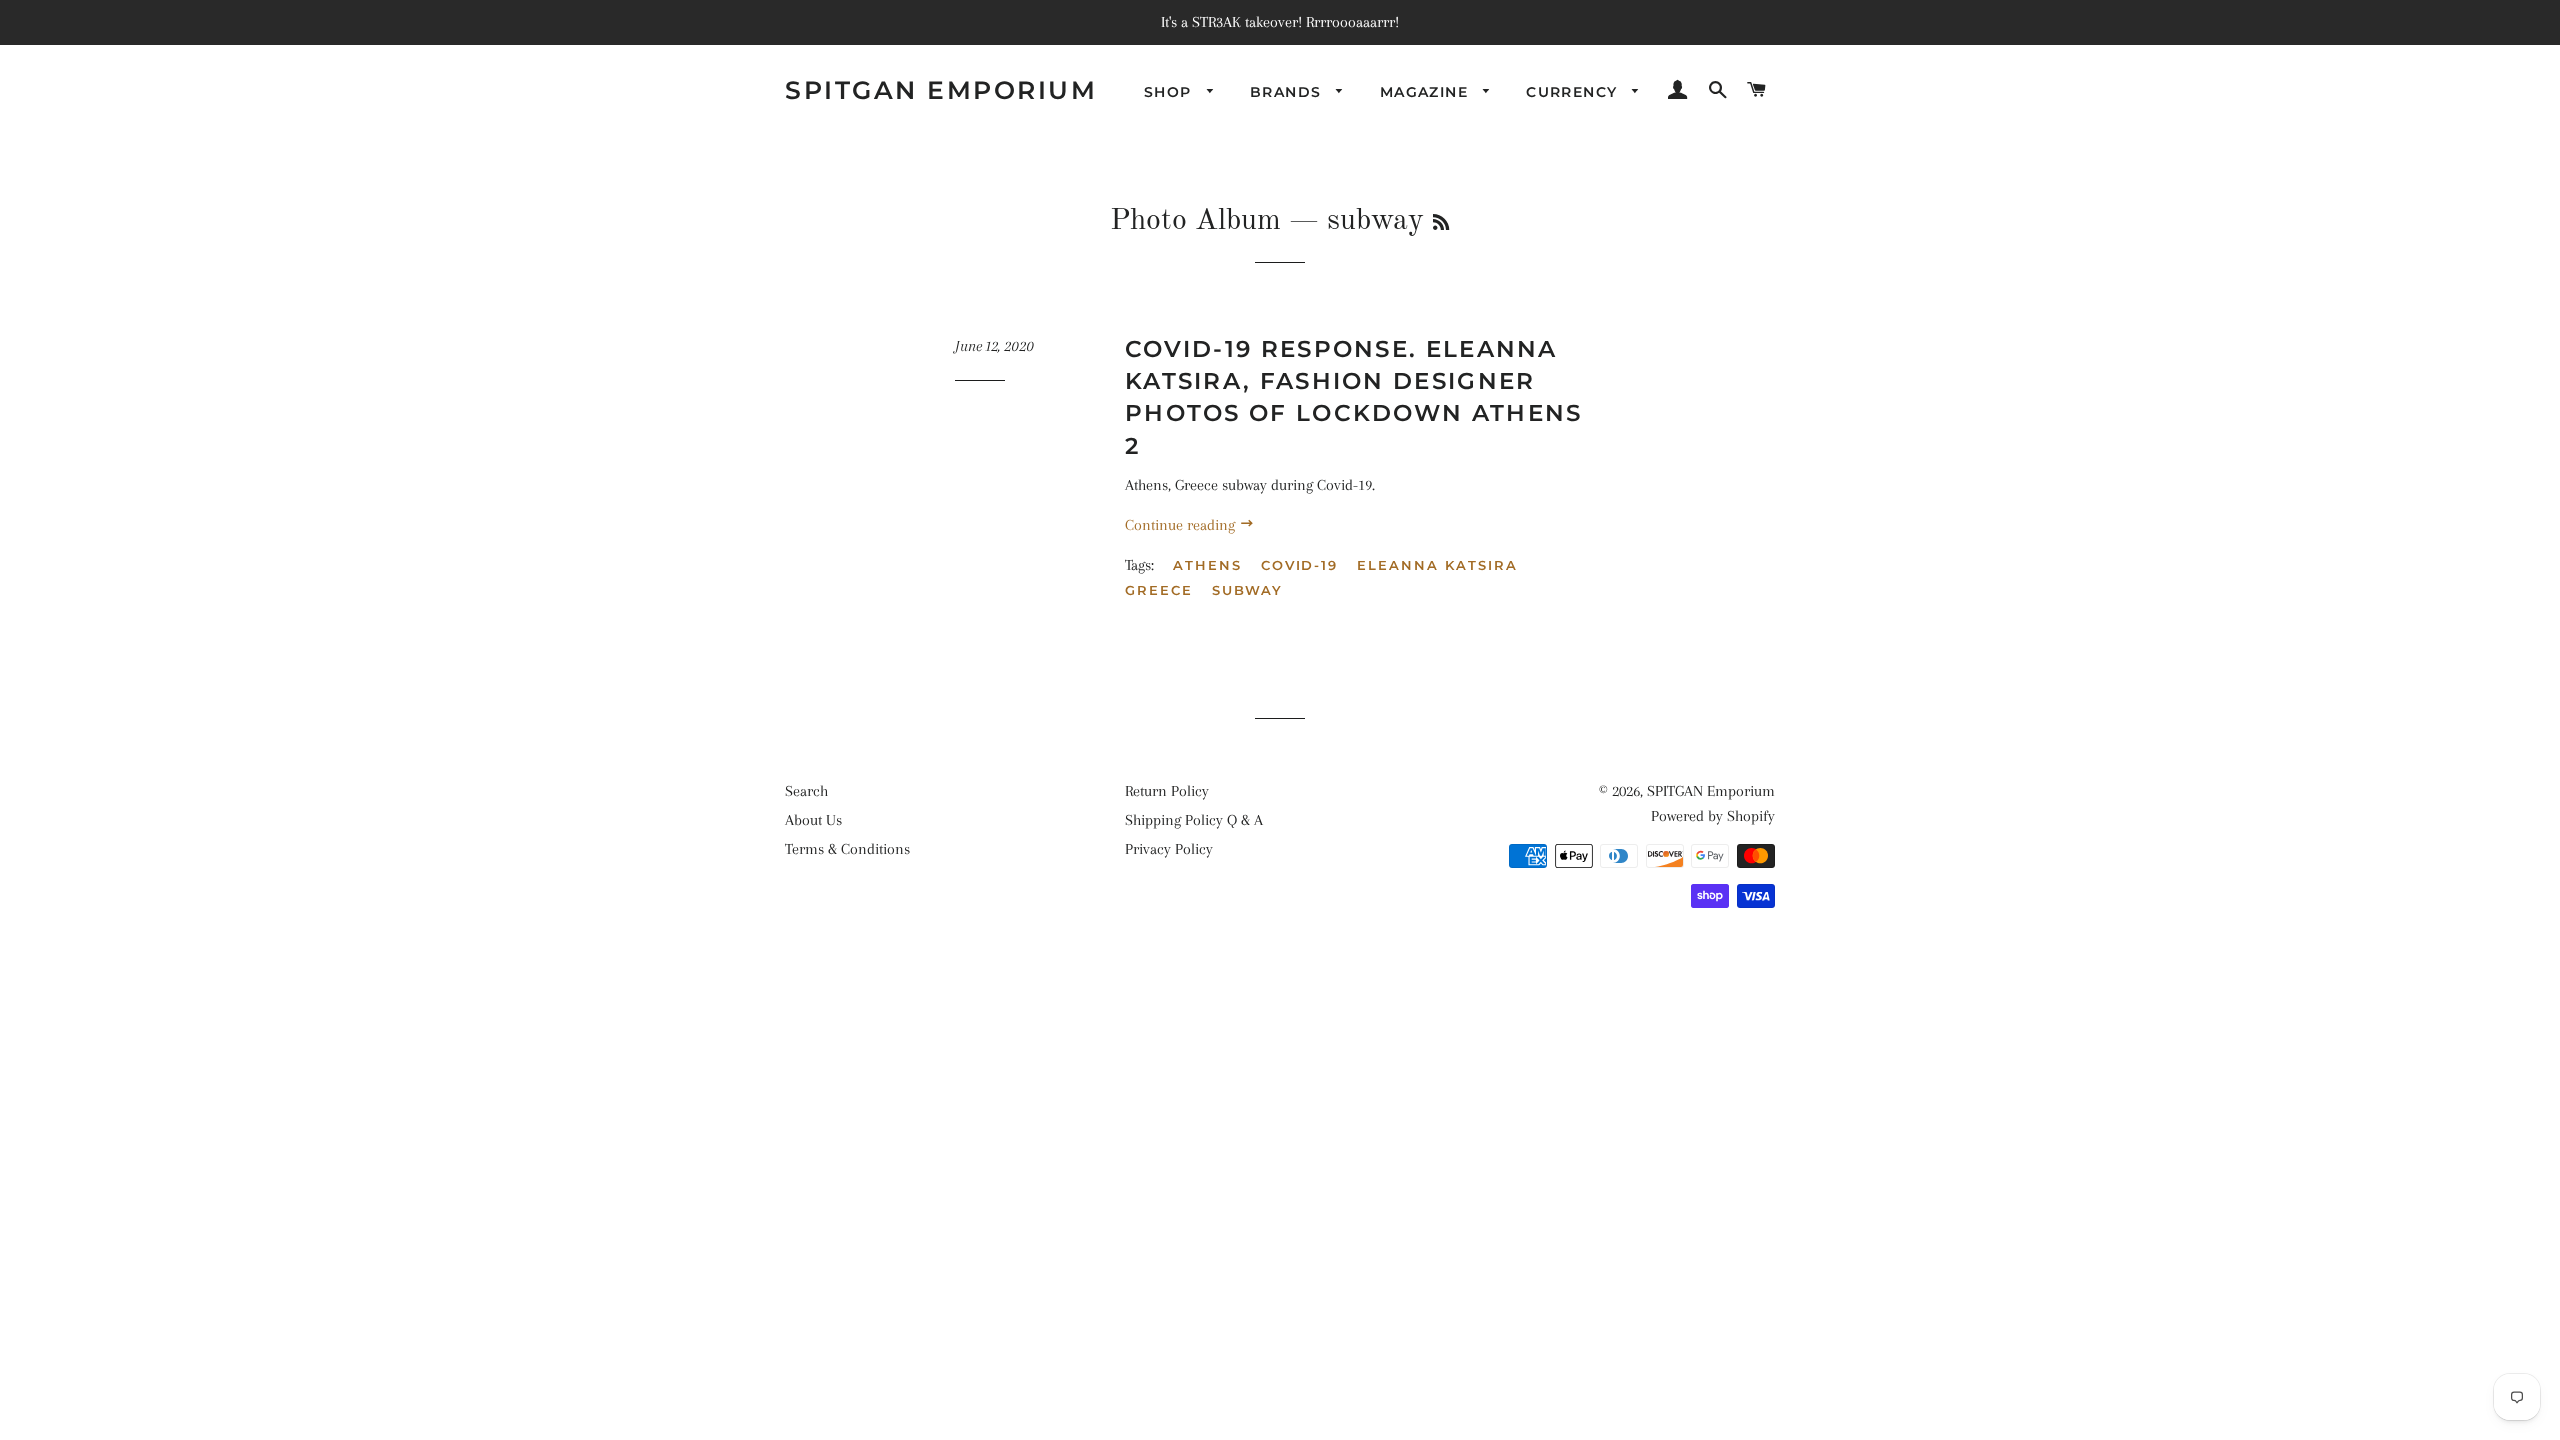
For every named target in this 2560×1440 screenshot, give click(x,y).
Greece (1159, 590)
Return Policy (1167, 791)
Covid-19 (1300, 565)
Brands (1288, 92)
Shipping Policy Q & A (1194, 820)
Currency (1574, 92)
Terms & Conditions (847, 849)
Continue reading (1182, 525)
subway (1248, 590)
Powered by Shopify (1713, 816)
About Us (813, 820)
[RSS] (1441, 224)
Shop (1170, 92)
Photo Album (1195, 221)
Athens (1207, 565)
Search (806, 791)
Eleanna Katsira (1437, 565)
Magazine (1427, 92)
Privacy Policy (1169, 849)
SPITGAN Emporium (941, 90)
